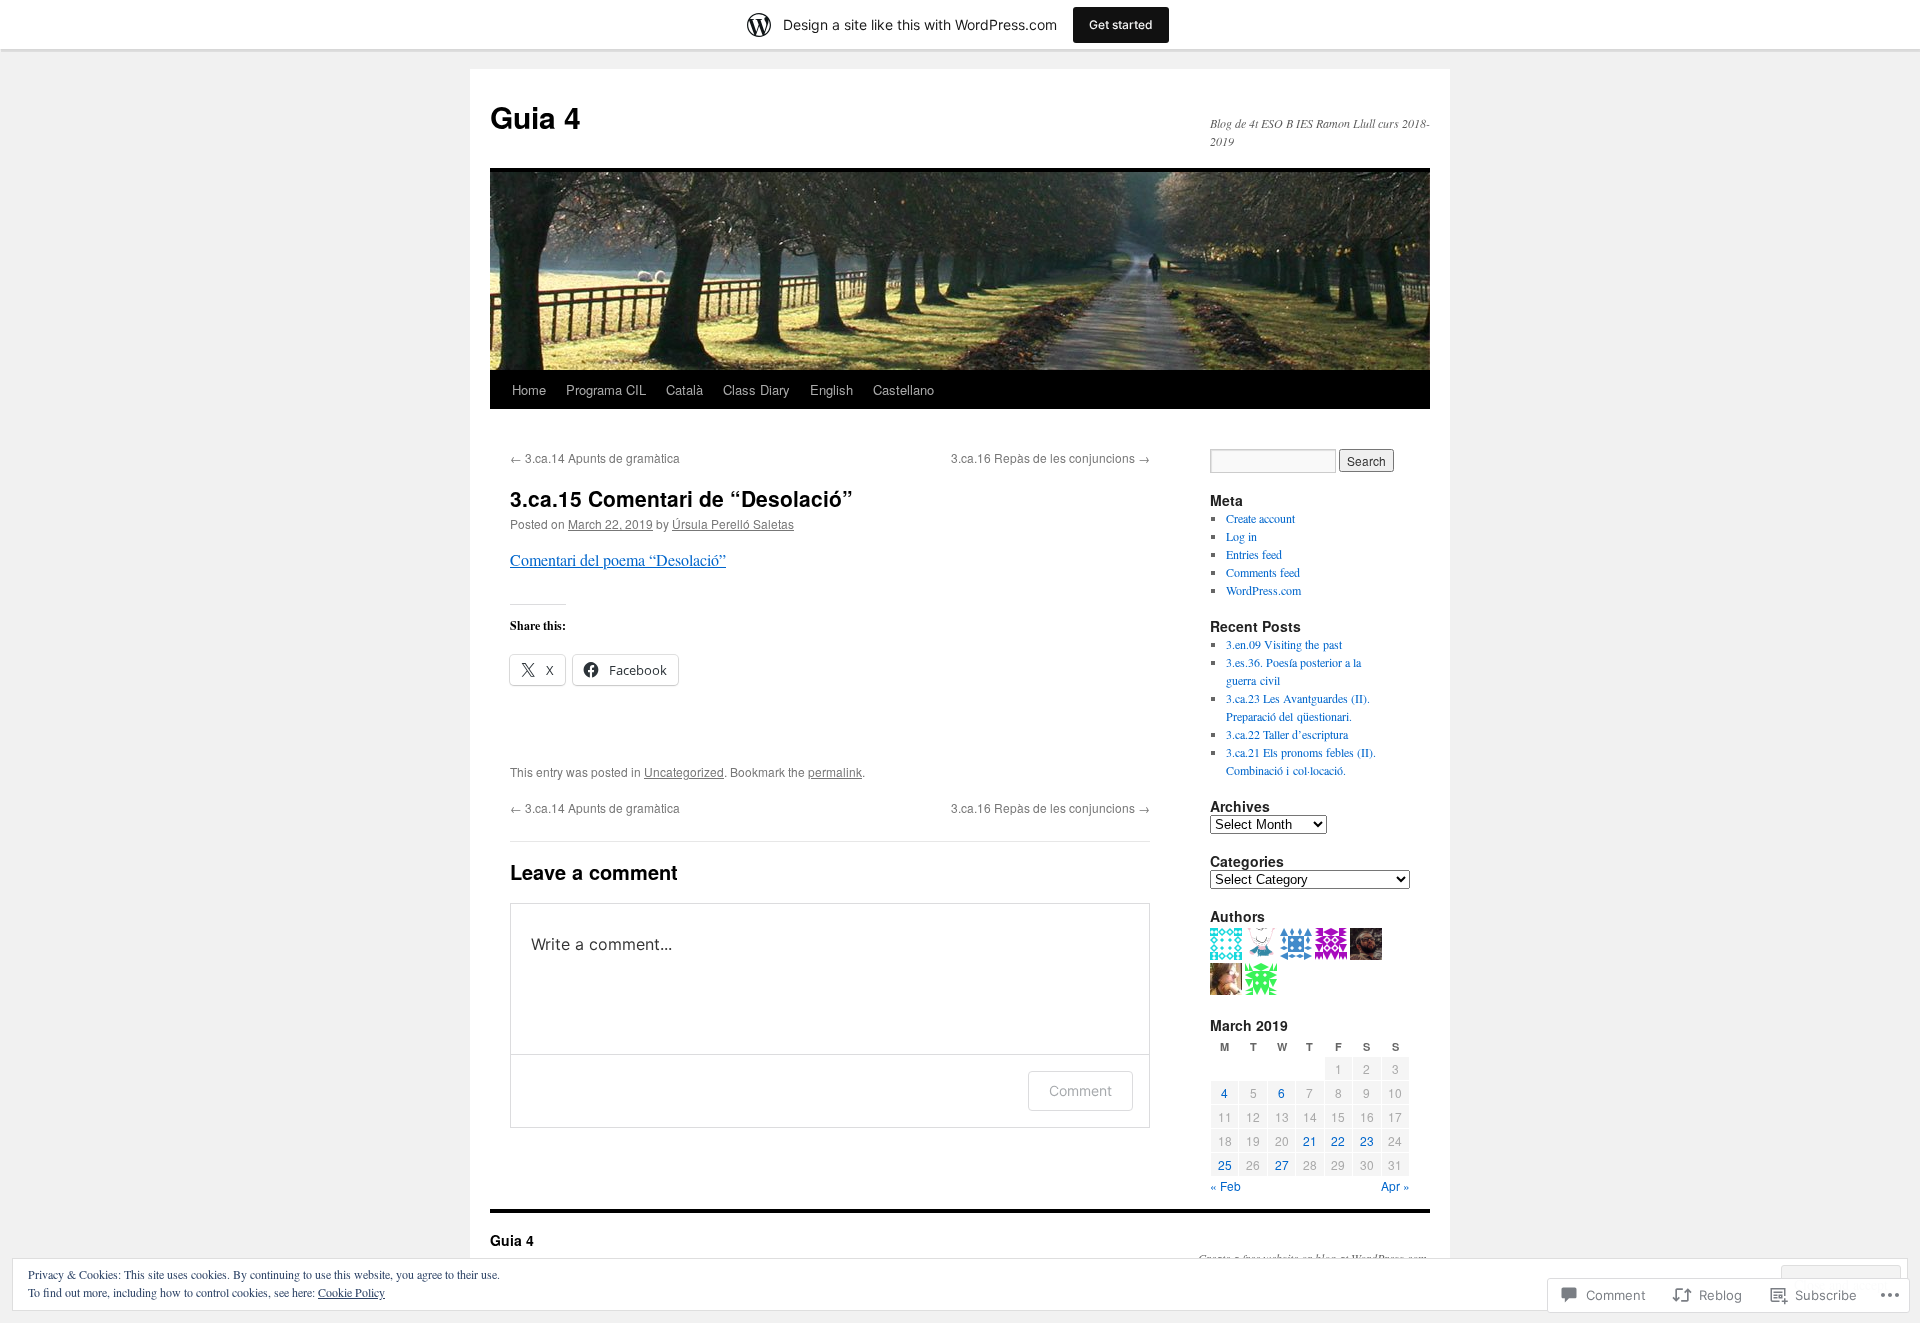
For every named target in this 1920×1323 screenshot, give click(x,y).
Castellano (903, 389)
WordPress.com (1263, 590)
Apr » (1395, 1185)
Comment (1080, 1090)
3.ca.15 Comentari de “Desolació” (681, 498)
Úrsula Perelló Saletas (733, 523)
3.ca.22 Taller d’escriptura (1287, 734)
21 (1310, 1140)
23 (1367, 1140)
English (831, 389)
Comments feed (1263, 572)
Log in (1241, 536)
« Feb (1225, 1185)
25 (1225, 1164)
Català (684, 389)
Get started (1121, 24)
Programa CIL (606, 389)
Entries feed (1254, 554)
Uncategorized (684, 771)
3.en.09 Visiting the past (1284, 644)
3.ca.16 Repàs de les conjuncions (1050, 457)
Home (529, 389)
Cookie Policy (351, 1292)
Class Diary (756, 389)
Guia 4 (535, 116)
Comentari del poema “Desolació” (618, 559)
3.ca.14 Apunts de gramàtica (595, 457)
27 (1282, 1164)
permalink (835, 771)
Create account (1260, 518)
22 (1338, 1140)
